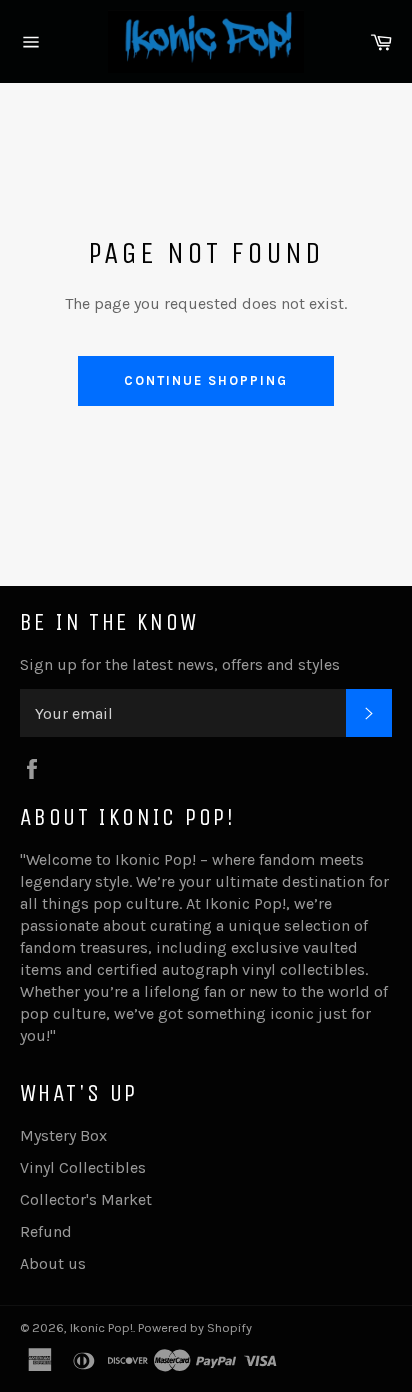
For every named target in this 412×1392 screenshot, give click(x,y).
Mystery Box (63, 1135)
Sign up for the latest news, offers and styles (180, 664)
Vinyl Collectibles (83, 1167)
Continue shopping (205, 380)
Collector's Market (86, 1199)
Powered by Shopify (195, 1327)
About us (53, 1263)
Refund (46, 1231)
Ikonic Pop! (101, 1327)
